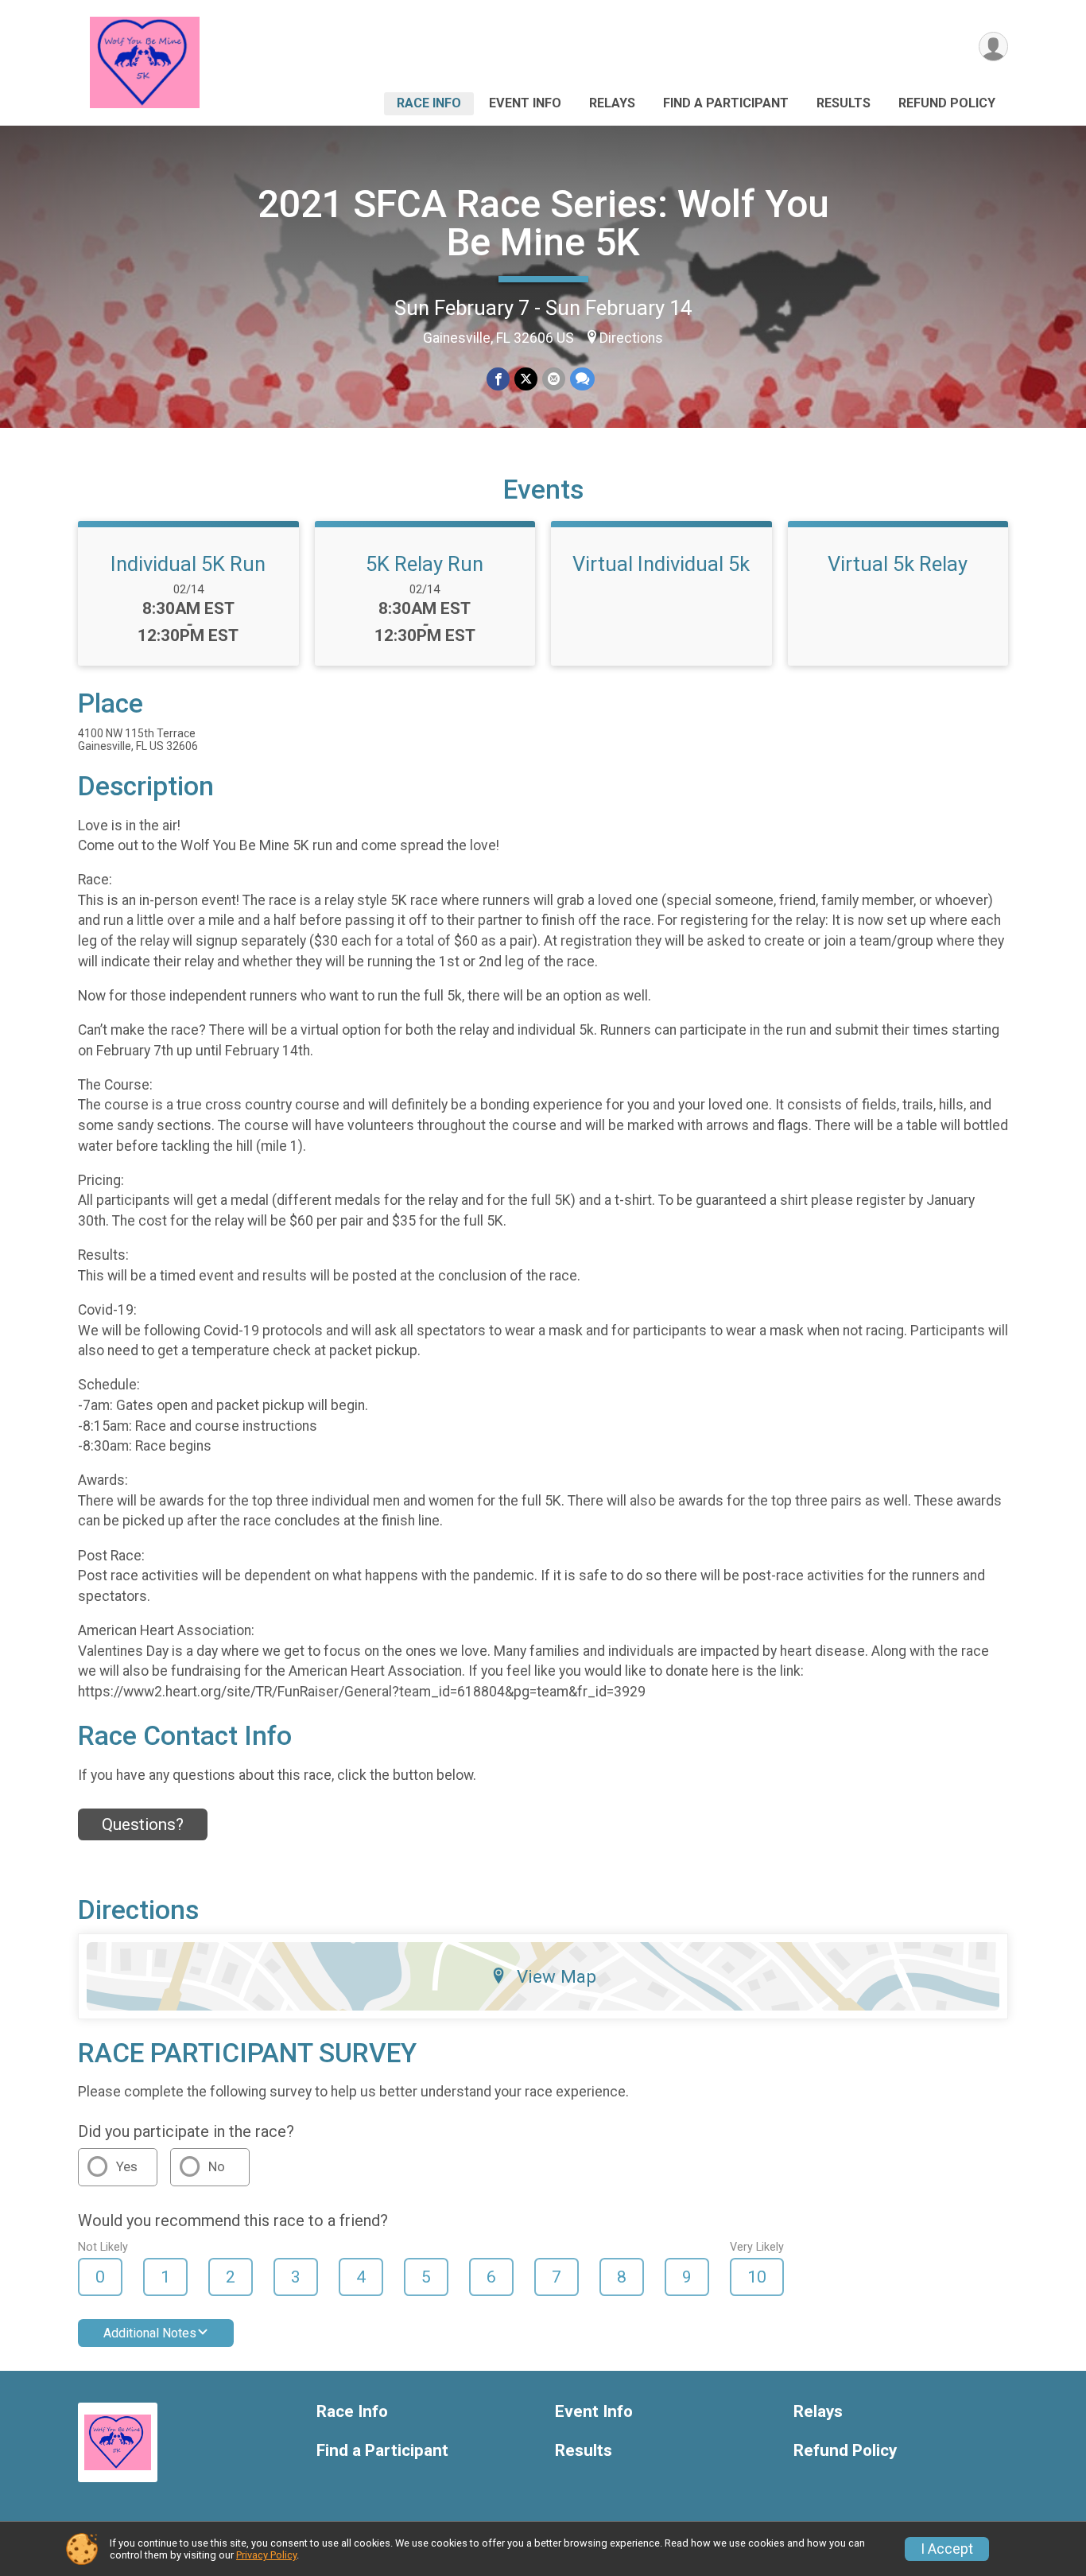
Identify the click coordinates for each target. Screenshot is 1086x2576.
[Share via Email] (554, 379)
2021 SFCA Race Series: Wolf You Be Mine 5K (543, 223)
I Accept (947, 2549)
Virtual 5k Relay (898, 564)
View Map (557, 1976)
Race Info (429, 103)
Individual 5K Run (188, 564)
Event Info (525, 103)
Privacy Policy (266, 2555)
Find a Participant (726, 103)
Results (844, 103)
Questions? (143, 1824)
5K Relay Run (425, 564)
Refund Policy (947, 103)
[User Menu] (993, 47)
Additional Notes (150, 2333)
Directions (631, 338)
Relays (612, 103)
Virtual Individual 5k (661, 564)
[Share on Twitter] (526, 379)
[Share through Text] (582, 379)
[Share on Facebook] (498, 379)
